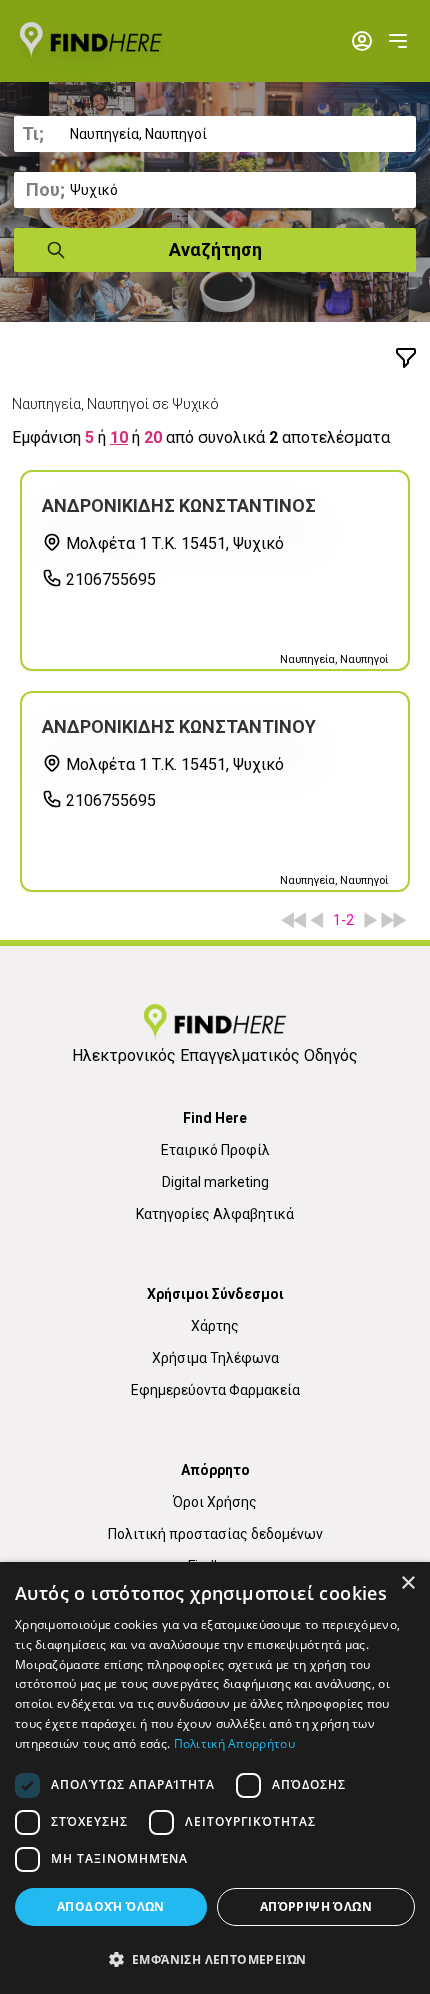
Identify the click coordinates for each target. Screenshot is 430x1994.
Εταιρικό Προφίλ (215, 1150)
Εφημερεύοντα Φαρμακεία (215, 1390)
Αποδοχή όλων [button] (111, 1906)
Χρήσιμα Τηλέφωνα (215, 1358)
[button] (215, 1959)
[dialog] (215, 1778)
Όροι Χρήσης (215, 1502)
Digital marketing (215, 1182)
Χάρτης (215, 1326)
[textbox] (215, 134)
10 (119, 437)
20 (153, 437)
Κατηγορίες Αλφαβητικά (215, 1214)
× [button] (407, 1583)
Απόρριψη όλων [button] (316, 1906)
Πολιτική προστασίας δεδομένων (215, 1534)
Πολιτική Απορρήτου (234, 1743)
